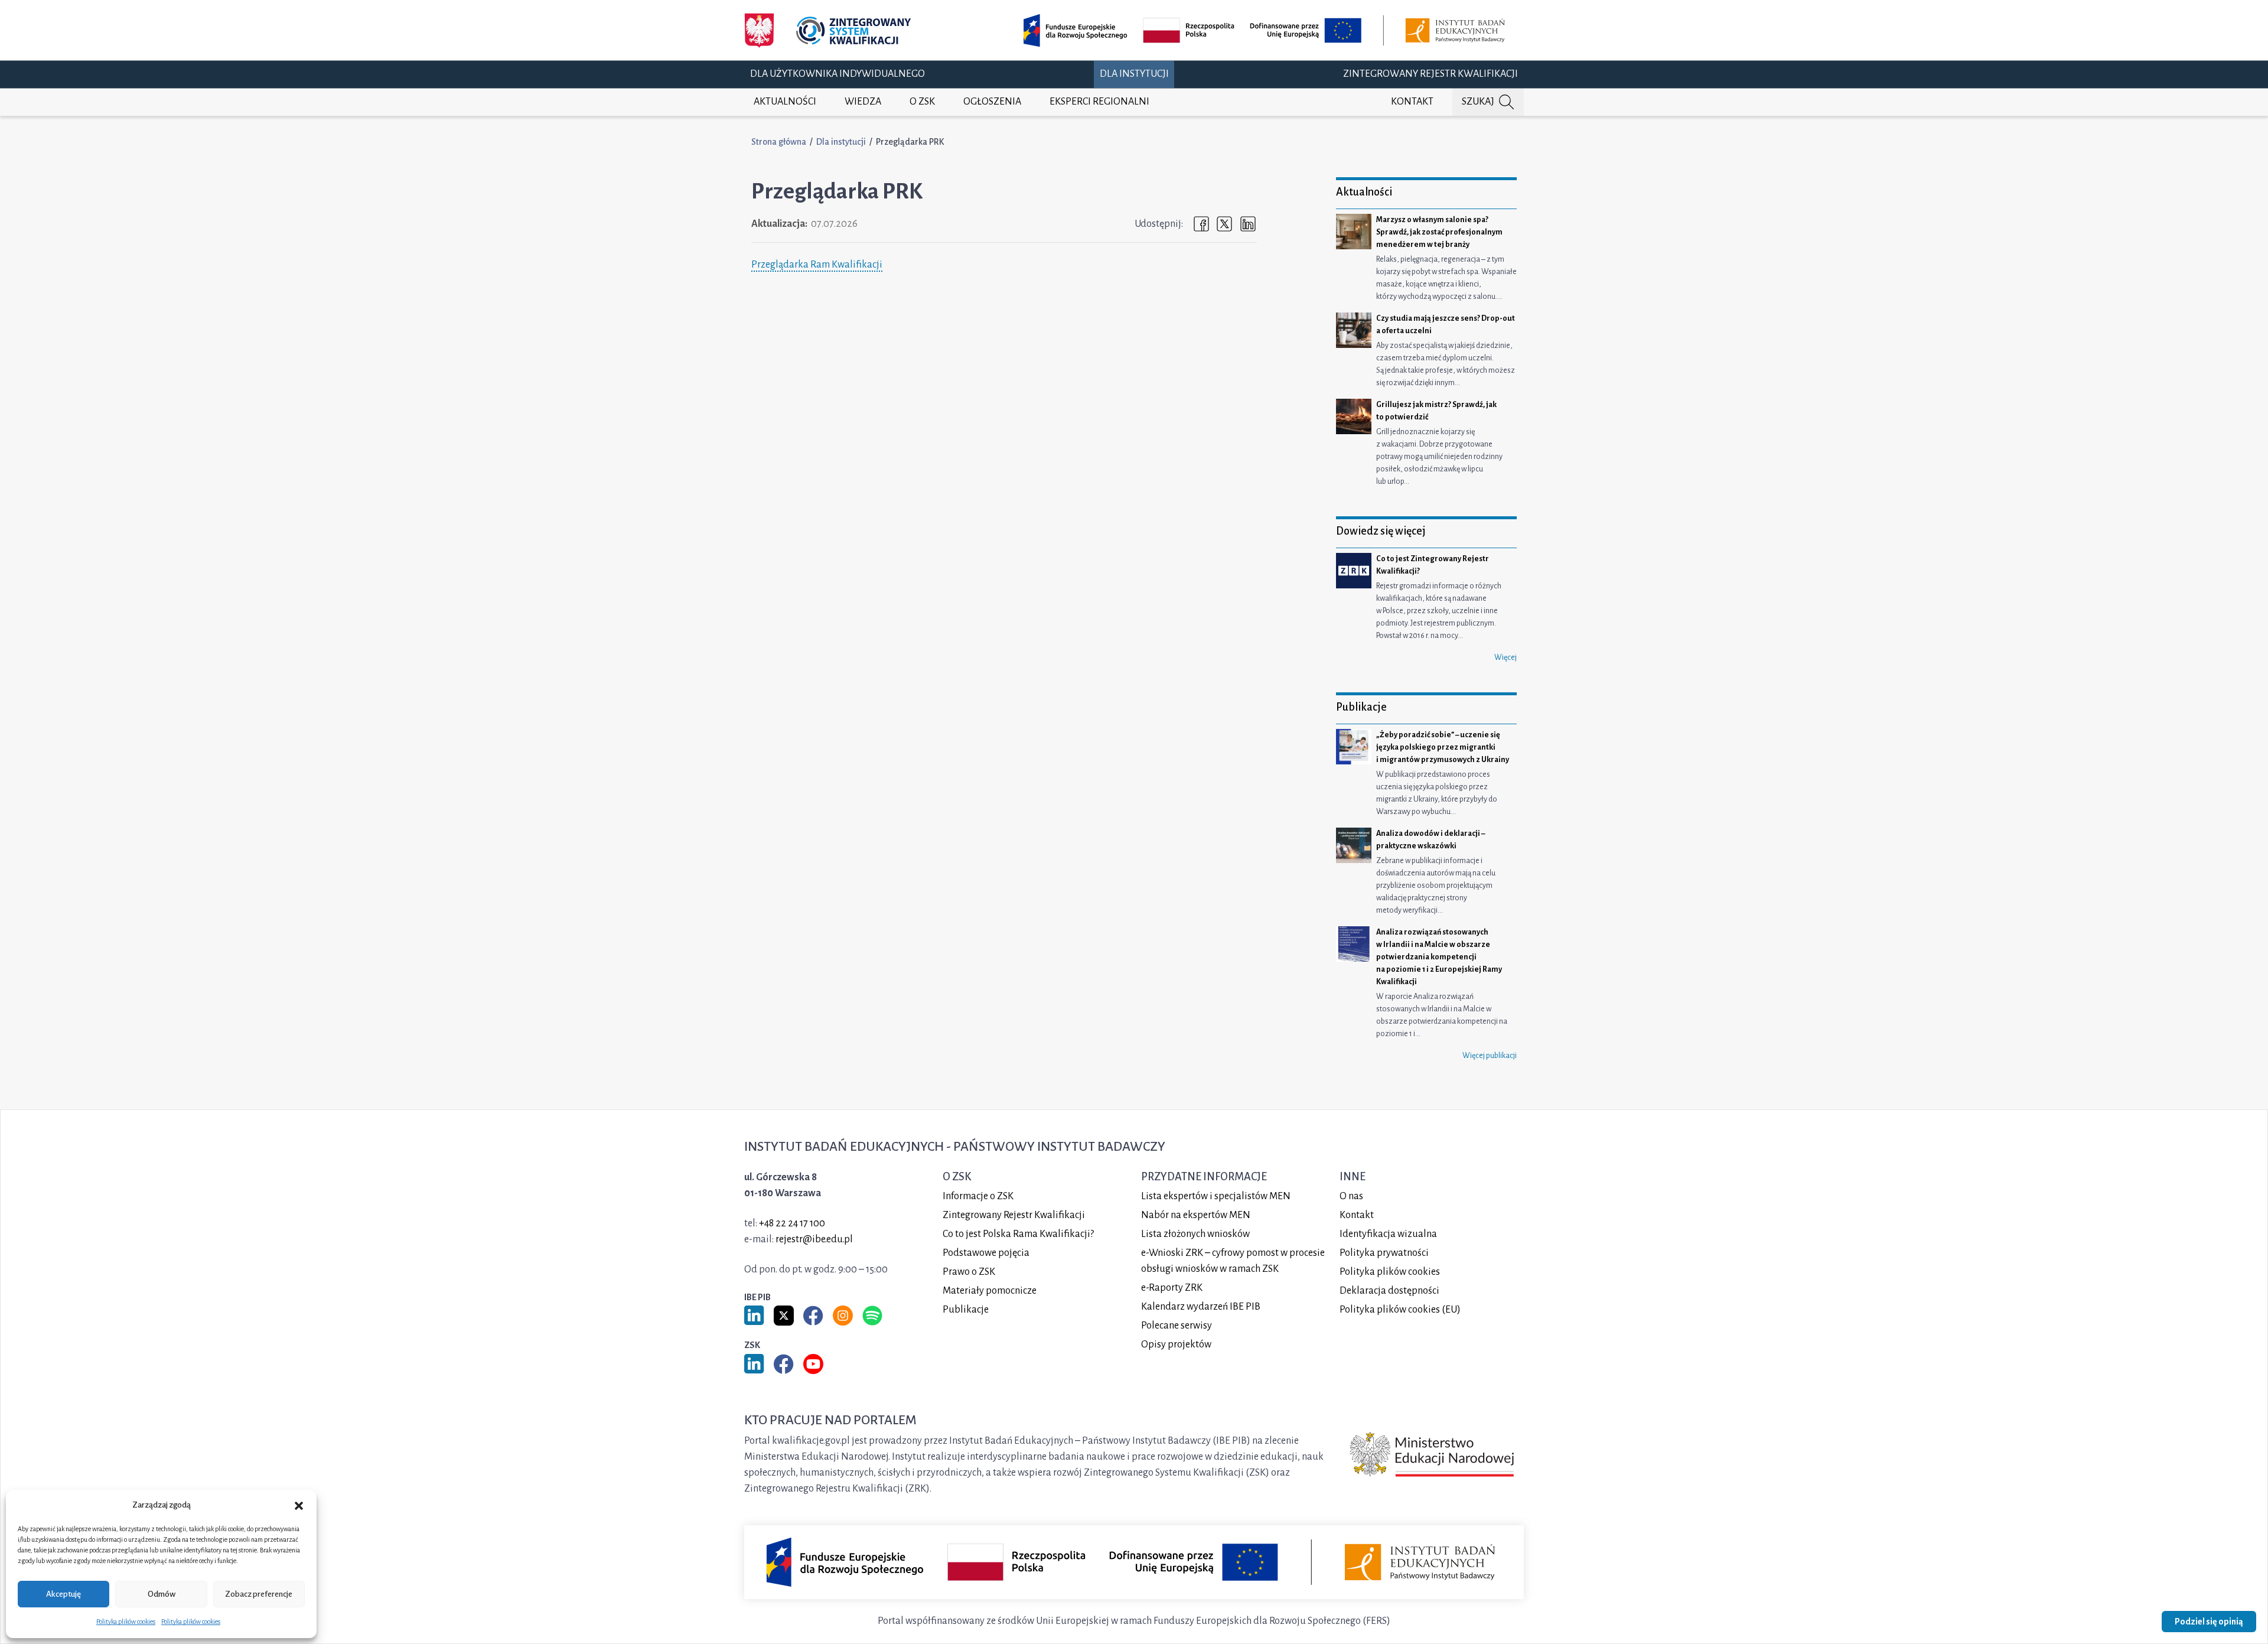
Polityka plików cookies (126, 1622)
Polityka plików (1390, 1272)
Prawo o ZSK (969, 1272)
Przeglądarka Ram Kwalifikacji (817, 265)
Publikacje (966, 1310)
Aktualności (785, 102)
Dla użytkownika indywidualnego (838, 74)
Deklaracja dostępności (1389, 1291)
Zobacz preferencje (259, 1594)
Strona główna (779, 142)
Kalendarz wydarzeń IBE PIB (1201, 1307)
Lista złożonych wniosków (1195, 1234)
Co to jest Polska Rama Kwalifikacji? (1018, 1234)
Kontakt (1412, 102)
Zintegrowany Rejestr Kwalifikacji (1430, 74)
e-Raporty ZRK (1172, 1288)
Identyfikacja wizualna (1388, 1234)
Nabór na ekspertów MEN (1196, 1215)
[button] (299, 1505)
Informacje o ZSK (978, 1196)
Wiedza (863, 102)
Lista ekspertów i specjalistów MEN (1216, 1196)
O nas (1351, 1196)
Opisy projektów (1176, 1345)
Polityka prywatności (1384, 1253)
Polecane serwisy (1177, 1326)
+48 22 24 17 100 (792, 1223)
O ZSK (922, 102)
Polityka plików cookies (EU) (1400, 1310)
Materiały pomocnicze (990, 1291)
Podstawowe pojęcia (986, 1253)
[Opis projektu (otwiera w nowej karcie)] (1266, 30)
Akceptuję (63, 1594)
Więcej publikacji (1490, 1056)
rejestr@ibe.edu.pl (814, 1239)
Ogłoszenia (992, 102)
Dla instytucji (1134, 74)
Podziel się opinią (2209, 1622)
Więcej (1506, 657)
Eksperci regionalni (1099, 102)
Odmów (162, 1594)
